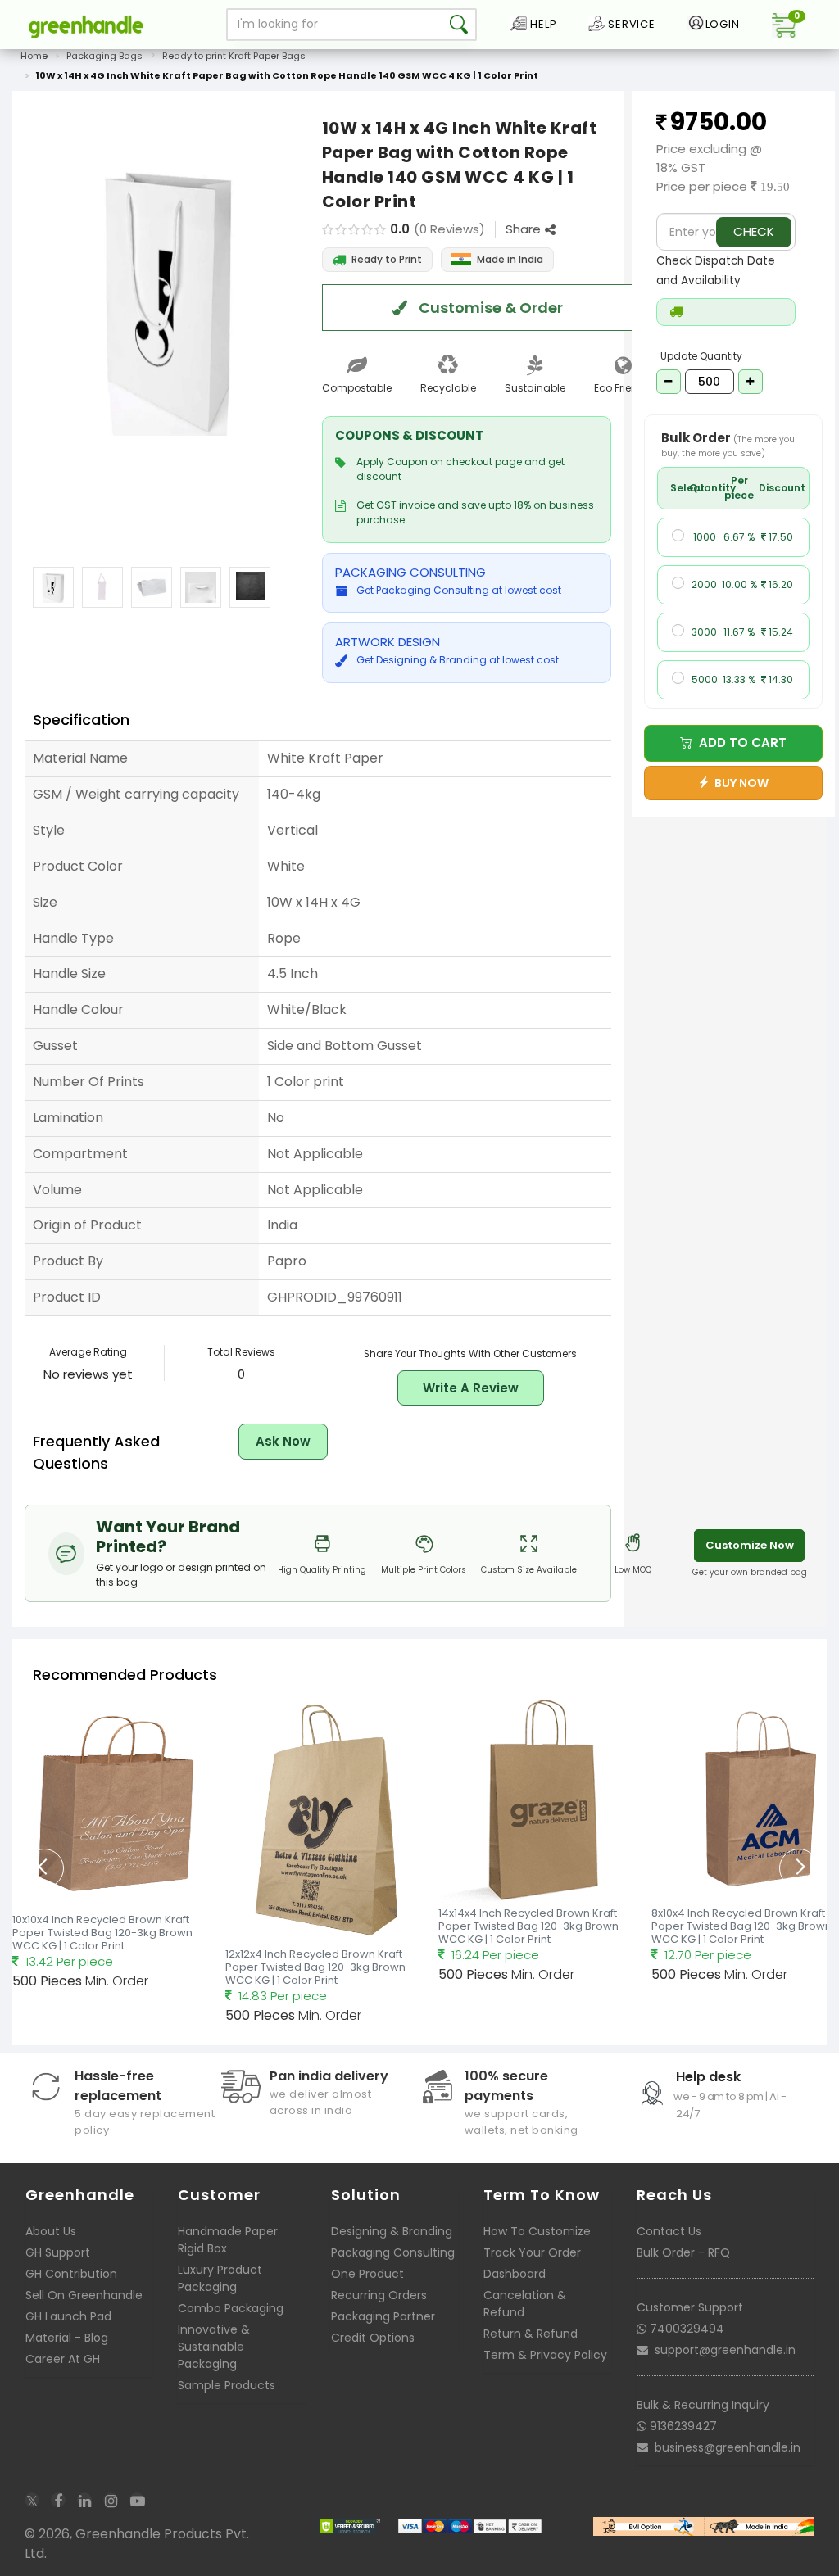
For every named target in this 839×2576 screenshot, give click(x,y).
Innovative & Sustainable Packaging (214, 2347)
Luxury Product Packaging (220, 2278)
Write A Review (471, 1388)
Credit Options (373, 2338)
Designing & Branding (392, 2231)
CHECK (754, 231)
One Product (367, 2274)
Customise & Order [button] (489, 308)
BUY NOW (739, 783)
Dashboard (515, 2274)
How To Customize (537, 2231)
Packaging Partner (383, 2316)
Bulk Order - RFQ (683, 2252)
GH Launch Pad (68, 2316)
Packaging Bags (104, 56)
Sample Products (227, 2385)
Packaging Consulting (393, 2252)
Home (34, 56)
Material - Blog (67, 2338)
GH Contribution (71, 2274)
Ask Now (283, 1441)
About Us (51, 2231)
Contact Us (669, 2231)
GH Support (58, 2252)
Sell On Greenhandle (84, 2295)
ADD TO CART (739, 742)
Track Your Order (532, 2252)
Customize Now (750, 1545)
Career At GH (63, 2359)
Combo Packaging (231, 2308)
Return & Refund (531, 2334)
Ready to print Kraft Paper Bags (234, 56)
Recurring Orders (379, 2295)
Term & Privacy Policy (545, 2355)
